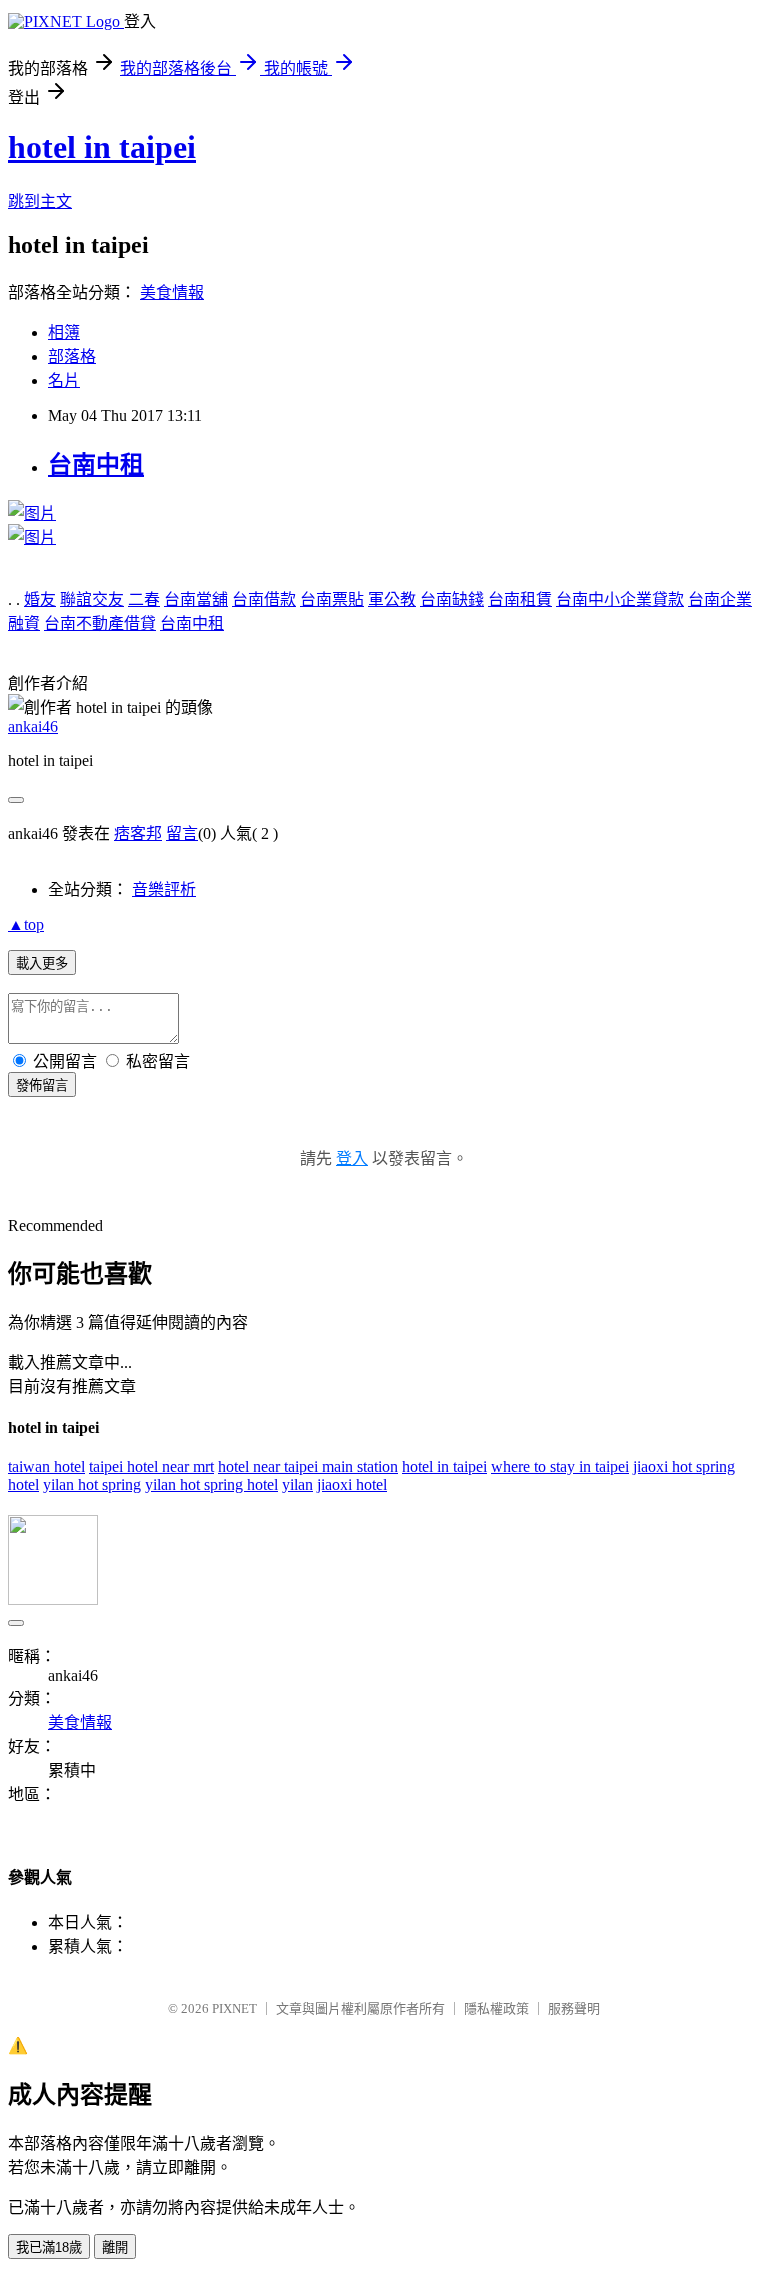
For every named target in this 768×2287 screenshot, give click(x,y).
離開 (115, 2247)
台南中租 (96, 465)
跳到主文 (40, 201)
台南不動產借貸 (100, 623)
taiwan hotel (46, 1466)
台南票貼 (332, 599)
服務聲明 (574, 2008)
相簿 (64, 332)
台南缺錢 (452, 599)
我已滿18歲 (49, 2247)
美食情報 (172, 292)
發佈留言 (42, 1085)
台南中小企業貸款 (620, 599)
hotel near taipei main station (308, 1466)
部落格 (72, 356)
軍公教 (392, 599)
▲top (26, 924)
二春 (144, 599)
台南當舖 (196, 599)
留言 (182, 833)
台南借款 (264, 599)
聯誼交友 (92, 599)
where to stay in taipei (560, 1466)
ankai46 (33, 726)
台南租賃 (520, 599)
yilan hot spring (92, 1484)
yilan (297, 1484)
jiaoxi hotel (352, 1484)
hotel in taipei (102, 147)
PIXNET (234, 2008)
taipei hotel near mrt (151, 1466)
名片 (64, 380)
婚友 (40, 599)
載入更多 (42, 963)
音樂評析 (164, 889)
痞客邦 (138, 833)
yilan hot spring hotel (211, 1484)
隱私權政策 (496, 2008)
